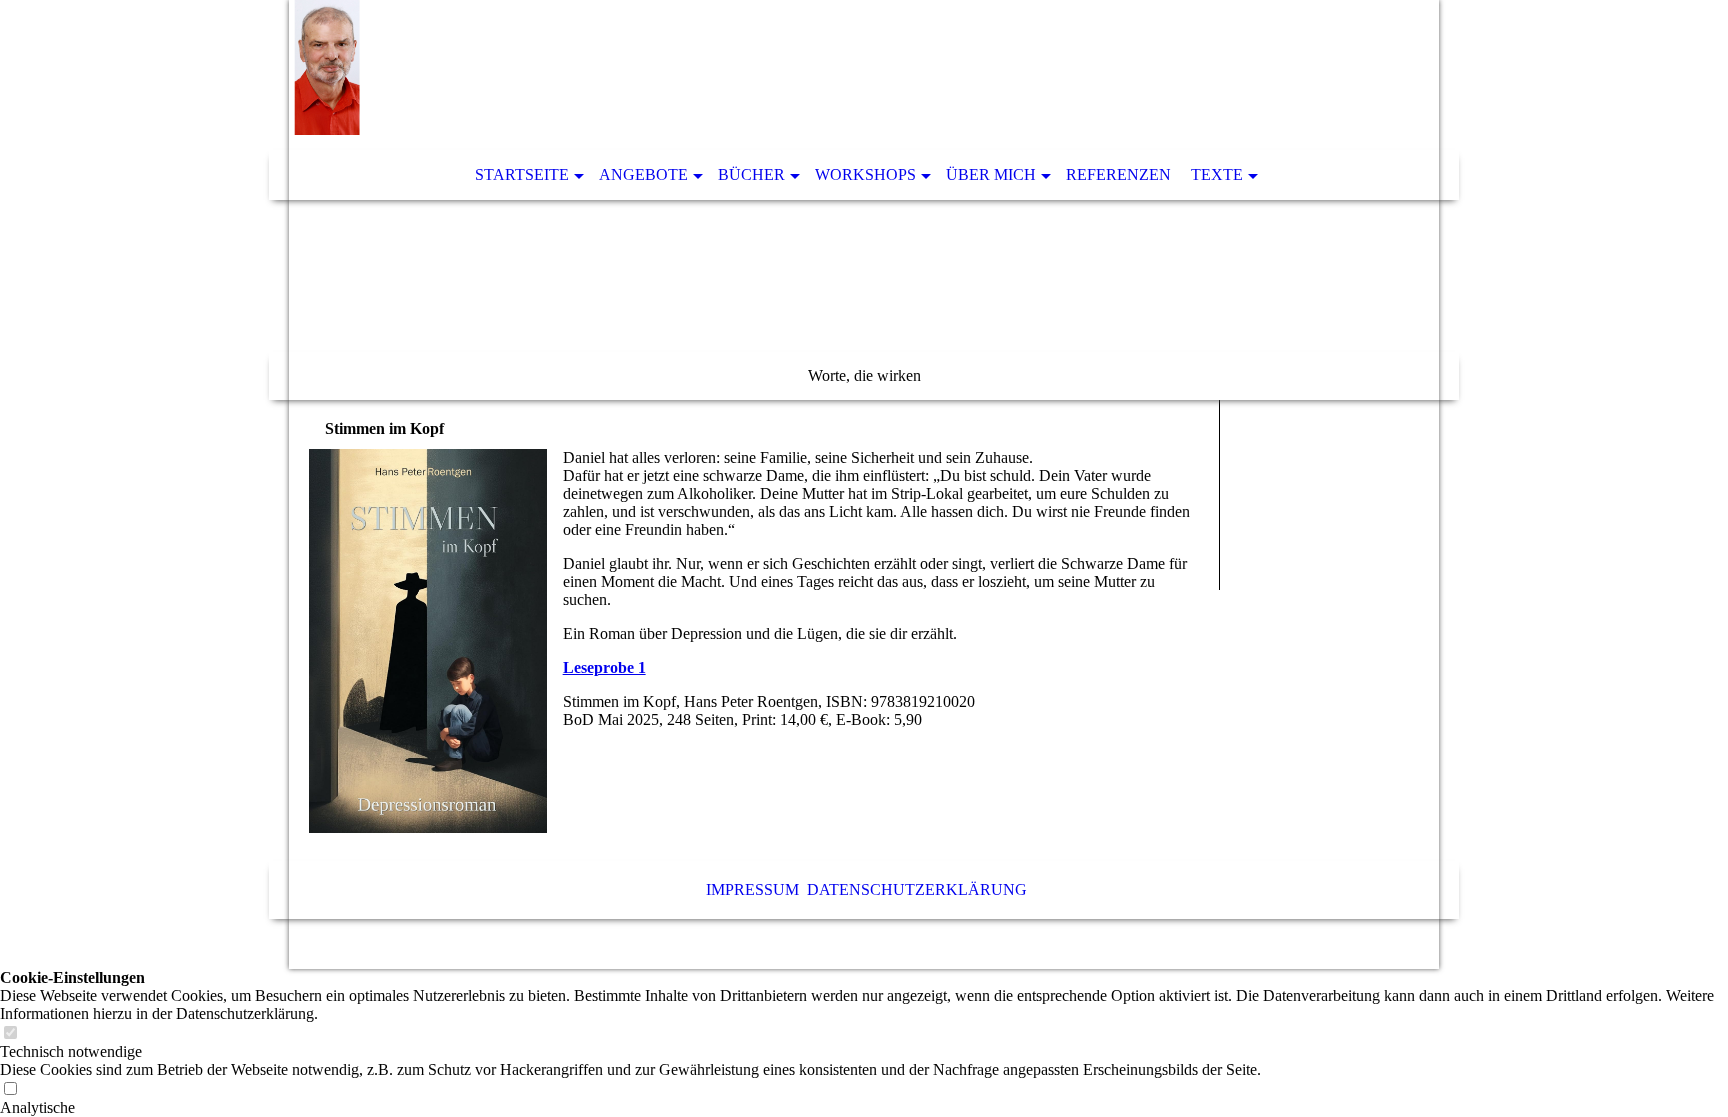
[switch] (10, 1033)
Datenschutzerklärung (917, 889)
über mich (991, 174)
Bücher (751, 174)
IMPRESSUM (752, 889)
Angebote (643, 174)
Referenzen (1118, 174)
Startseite (522, 174)
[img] (864, 200)
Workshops (865, 174)
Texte (1217, 174)
